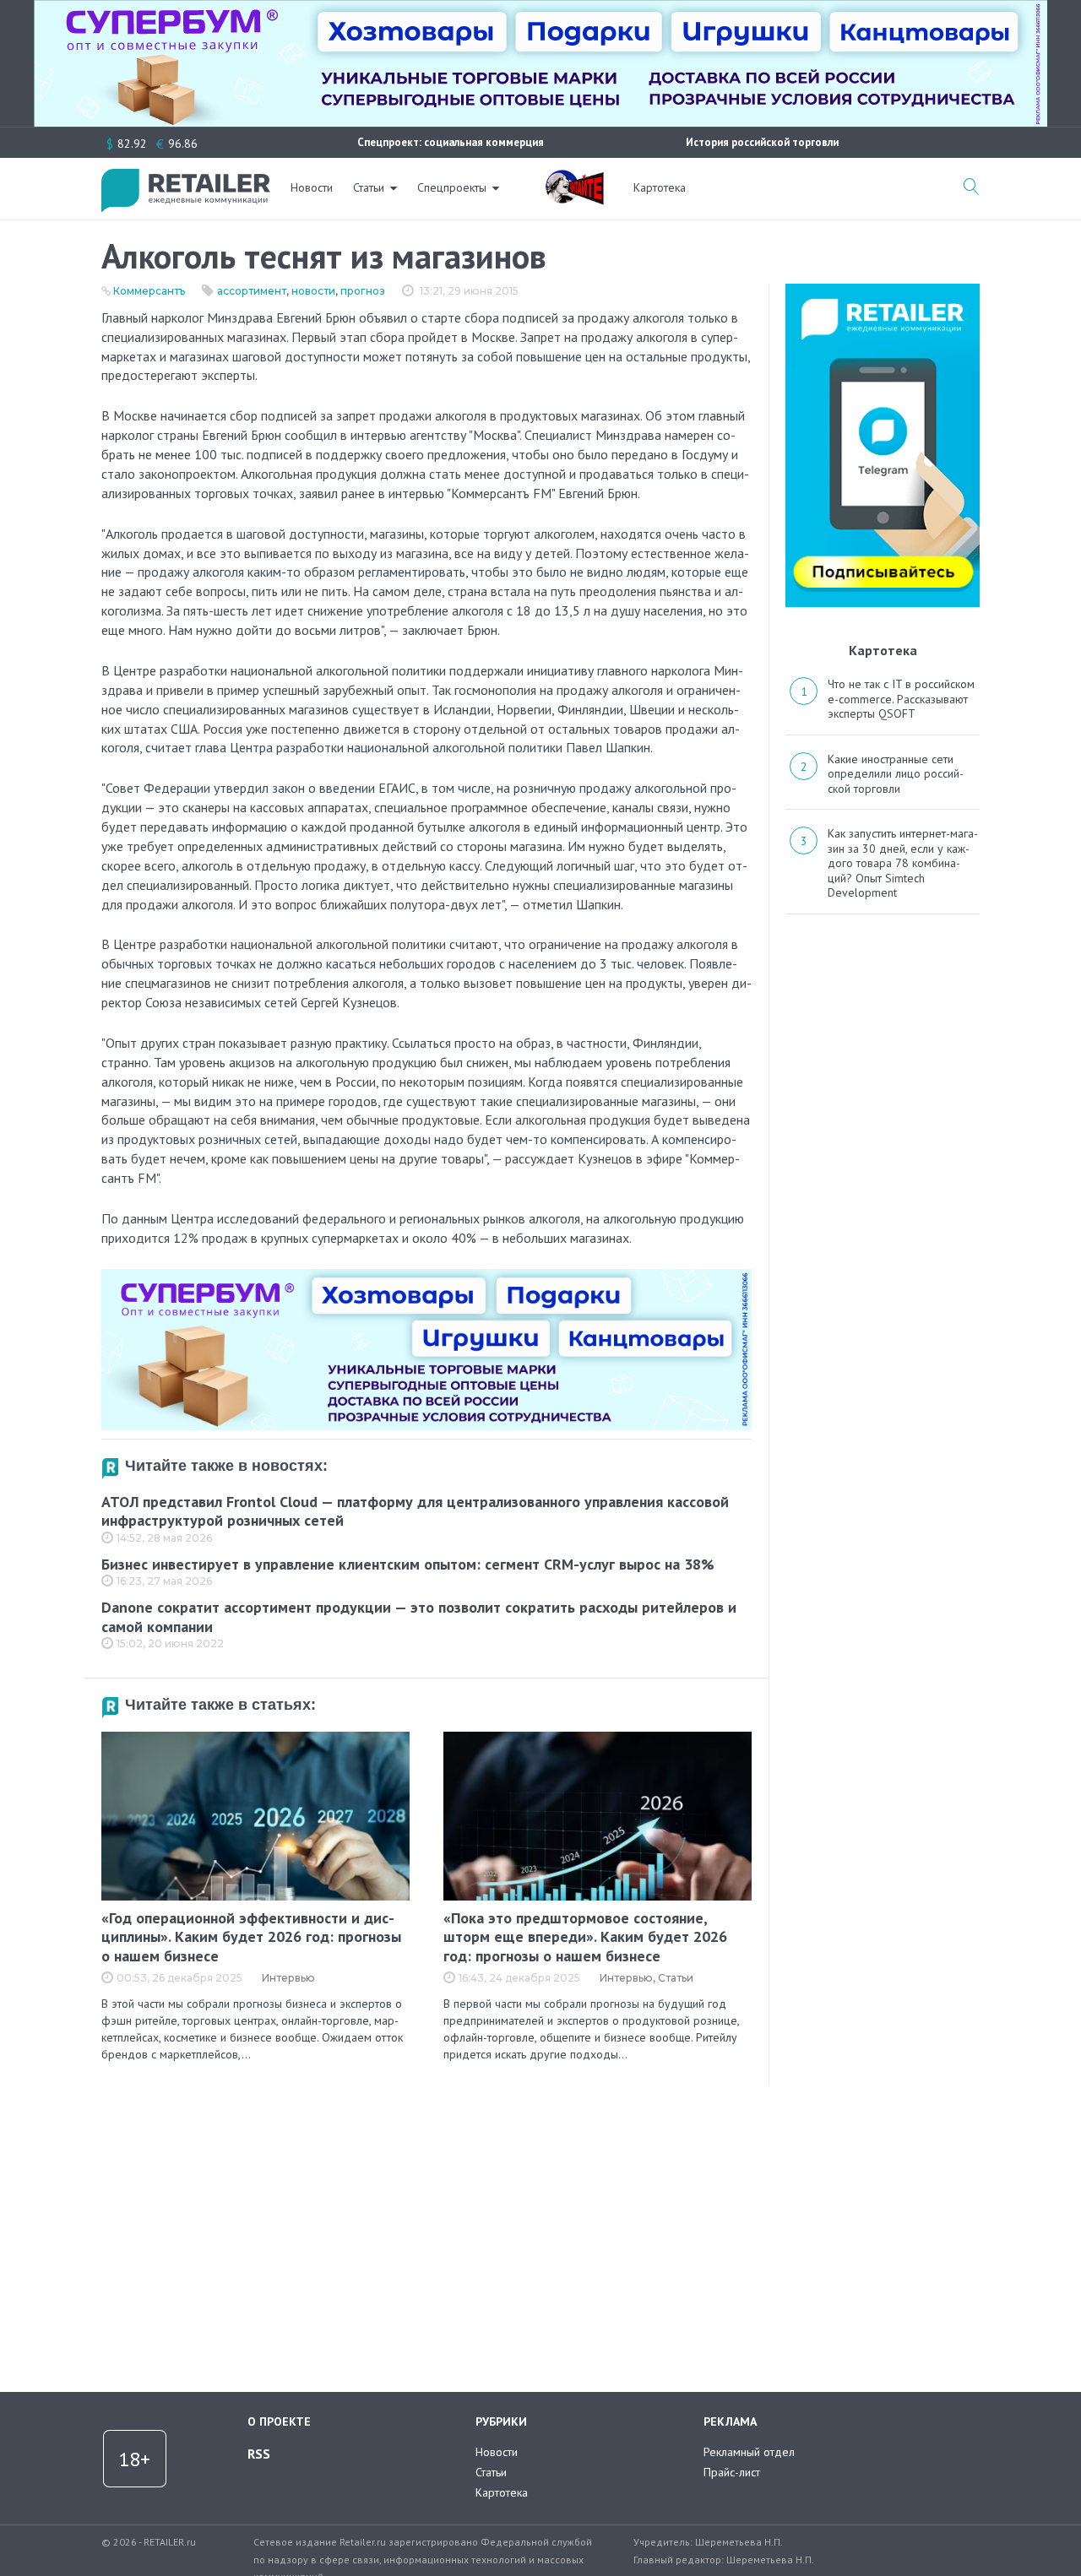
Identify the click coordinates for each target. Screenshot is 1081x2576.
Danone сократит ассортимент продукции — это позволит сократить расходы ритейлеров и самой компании (419, 1617)
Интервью (288, 1978)
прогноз (363, 291)
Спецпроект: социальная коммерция (451, 142)
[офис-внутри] (426, 1276)
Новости (312, 187)
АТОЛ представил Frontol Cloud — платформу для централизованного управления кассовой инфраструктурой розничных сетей (415, 1511)
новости (313, 291)
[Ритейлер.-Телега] (883, 290)
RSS (259, 2454)
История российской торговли (762, 142)
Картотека (660, 187)
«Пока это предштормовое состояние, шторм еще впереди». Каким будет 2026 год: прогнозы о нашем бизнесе (585, 1937)
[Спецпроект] (574, 178)
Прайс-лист (732, 2472)
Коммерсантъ (149, 291)
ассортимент (252, 291)
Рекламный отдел (749, 2452)
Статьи (369, 187)
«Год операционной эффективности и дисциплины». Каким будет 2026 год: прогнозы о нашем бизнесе (251, 1937)
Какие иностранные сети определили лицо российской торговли (896, 774)
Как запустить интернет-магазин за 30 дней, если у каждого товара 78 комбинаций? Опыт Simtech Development (903, 863)
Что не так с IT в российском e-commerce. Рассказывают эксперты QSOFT (901, 699)
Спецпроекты (452, 187)
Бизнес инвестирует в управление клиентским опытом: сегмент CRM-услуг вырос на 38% (408, 1564)
